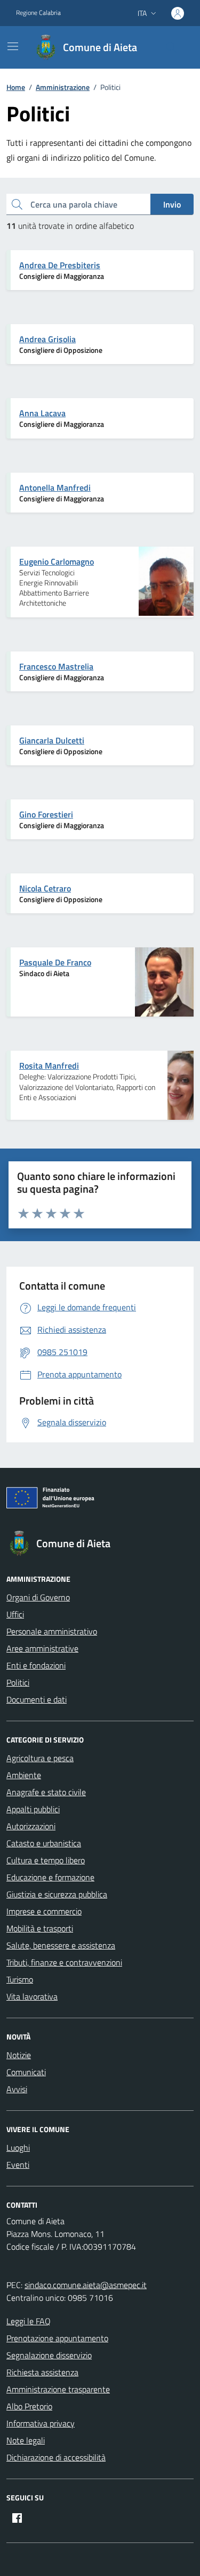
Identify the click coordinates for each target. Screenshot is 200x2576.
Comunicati (26, 2072)
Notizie (19, 2055)
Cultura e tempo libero (46, 1860)
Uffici (15, 1614)
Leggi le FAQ (29, 2321)
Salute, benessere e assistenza (61, 1945)
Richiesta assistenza (42, 2372)
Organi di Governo (38, 1597)
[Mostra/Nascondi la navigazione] (13, 46)
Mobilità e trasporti (40, 1928)
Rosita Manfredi (49, 1066)
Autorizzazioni (31, 1826)
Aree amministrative (42, 1648)
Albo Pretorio (29, 2406)
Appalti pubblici (33, 1809)
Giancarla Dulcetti (52, 740)
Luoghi (18, 2148)
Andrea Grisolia (47, 339)
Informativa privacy (41, 2423)
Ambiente (24, 1775)
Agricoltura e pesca (40, 1758)
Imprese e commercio (44, 1911)
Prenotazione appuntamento (57, 2338)
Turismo (20, 1979)
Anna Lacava (42, 413)
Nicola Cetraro (45, 888)
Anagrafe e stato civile (46, 1792)
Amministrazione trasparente (58, 2389)
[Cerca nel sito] (171, 47)
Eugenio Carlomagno (57, 562)
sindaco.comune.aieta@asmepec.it (86, 2285)
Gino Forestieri (46, 814)
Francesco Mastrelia (56, 666)
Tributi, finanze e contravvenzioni (64, 1962)
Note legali (26, 2440)
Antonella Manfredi (55, 488)
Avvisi (17, 2089)
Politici (18, 1682)
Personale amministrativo (52, 1631)
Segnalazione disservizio (49, 2355)
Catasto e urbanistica (44, 1843)
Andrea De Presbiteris (60, 265)
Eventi (18, 2165)
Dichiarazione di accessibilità (56, 2457)
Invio (172, 204)
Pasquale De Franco (55, 962)
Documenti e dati (37, 1699)
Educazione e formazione (50, 1877)
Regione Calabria (38, 13)
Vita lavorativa (32, 1996)
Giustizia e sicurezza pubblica (57, 1894)
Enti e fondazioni (36, 1665)
